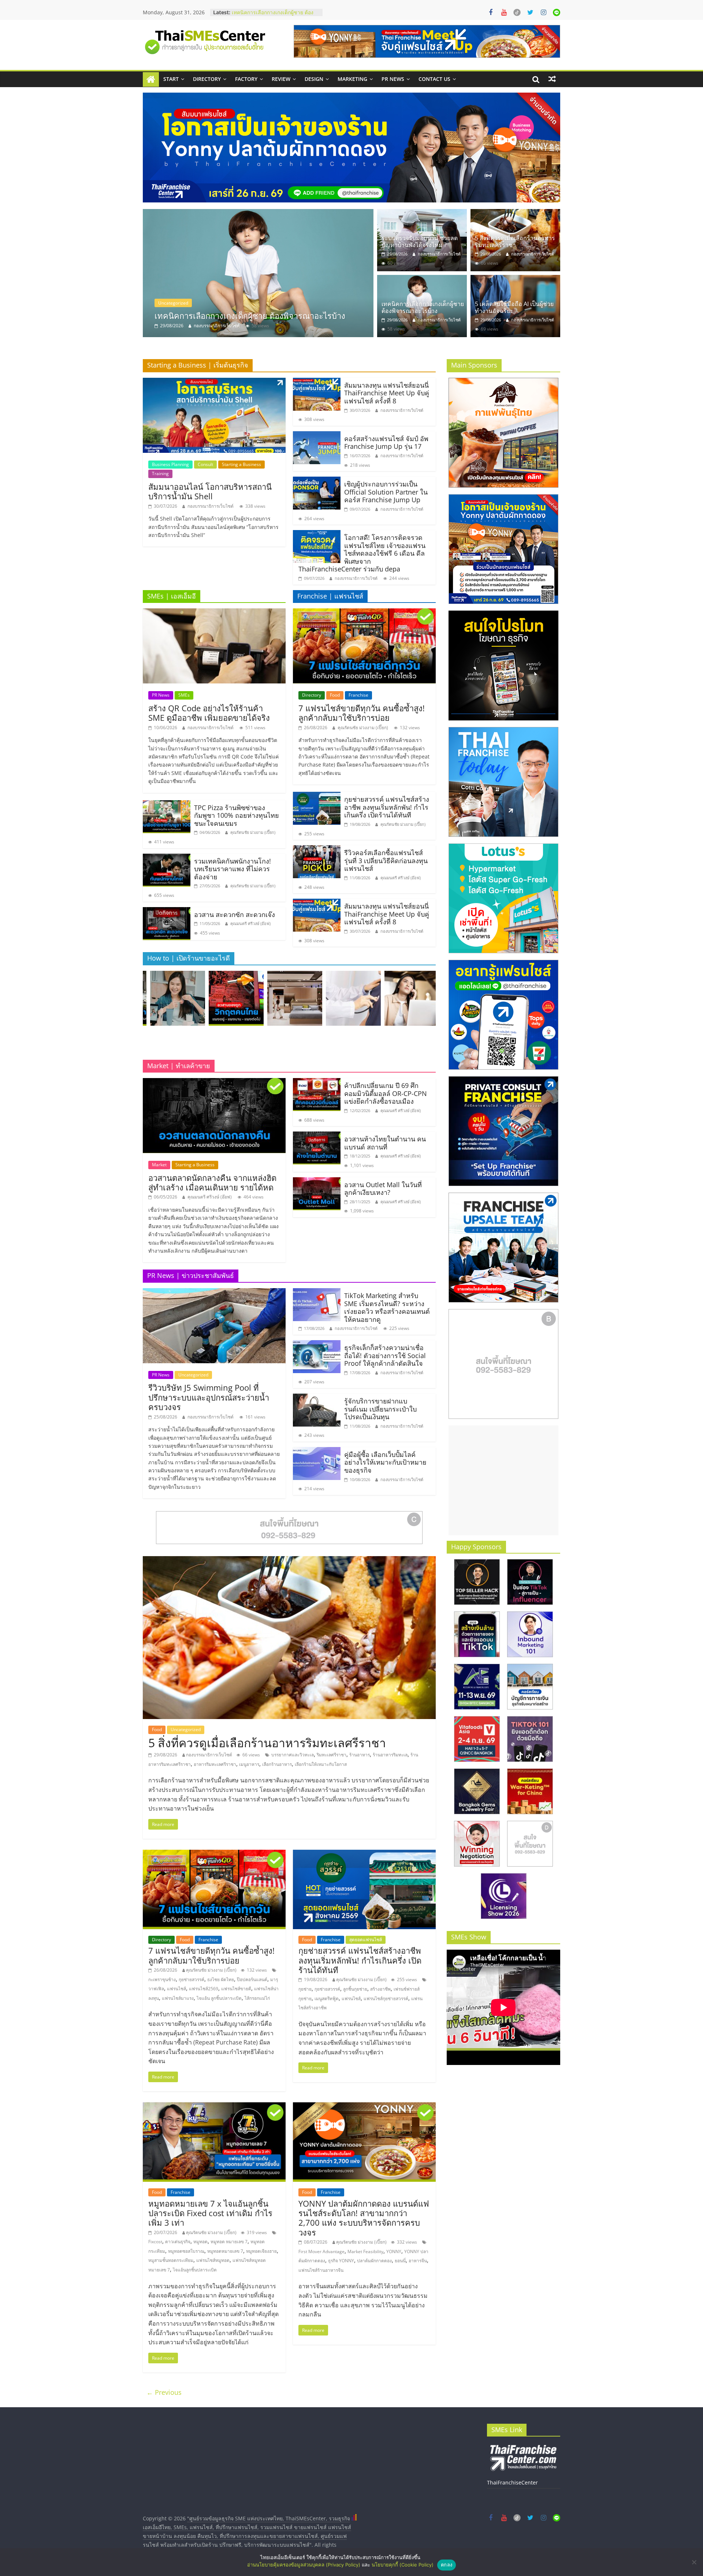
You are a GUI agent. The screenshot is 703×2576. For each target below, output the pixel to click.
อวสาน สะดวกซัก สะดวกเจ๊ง (235, 914)
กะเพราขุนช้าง (162, 1979)
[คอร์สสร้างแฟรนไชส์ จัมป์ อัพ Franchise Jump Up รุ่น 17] (317, 436)
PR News (393, 79)
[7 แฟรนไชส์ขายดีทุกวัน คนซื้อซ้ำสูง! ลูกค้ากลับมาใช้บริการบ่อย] (364, 613)
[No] (694, 2562)
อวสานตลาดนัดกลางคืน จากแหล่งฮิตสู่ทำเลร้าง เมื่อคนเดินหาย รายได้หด (212, 1182)
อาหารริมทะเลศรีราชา (215, 1764)
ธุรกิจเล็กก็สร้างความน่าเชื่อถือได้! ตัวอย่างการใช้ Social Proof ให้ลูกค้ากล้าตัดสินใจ (385, 1355)
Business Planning (170, 464)
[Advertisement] (503, 1480)
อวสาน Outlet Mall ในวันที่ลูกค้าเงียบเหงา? (383, 1189)
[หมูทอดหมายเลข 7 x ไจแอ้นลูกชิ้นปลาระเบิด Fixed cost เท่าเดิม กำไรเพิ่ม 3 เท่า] (214, 2107)
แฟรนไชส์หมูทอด (213, 2260)
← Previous (164, 2392)
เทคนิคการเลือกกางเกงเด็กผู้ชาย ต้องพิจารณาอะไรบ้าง (423, 307)
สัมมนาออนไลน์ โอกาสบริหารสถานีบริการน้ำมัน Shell (210, 491)
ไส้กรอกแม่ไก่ (257, 1998)
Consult (205, 464)
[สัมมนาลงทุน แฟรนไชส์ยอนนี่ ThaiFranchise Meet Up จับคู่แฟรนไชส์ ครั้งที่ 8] (317, 382)
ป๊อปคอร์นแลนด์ (252, 1979)
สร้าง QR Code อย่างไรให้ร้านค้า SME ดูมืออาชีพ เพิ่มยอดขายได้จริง (209, 713)
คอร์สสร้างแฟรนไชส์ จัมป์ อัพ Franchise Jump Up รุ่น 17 (386, 443)
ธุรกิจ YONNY (341, 2261)
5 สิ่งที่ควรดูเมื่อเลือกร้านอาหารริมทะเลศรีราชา (515, 241)
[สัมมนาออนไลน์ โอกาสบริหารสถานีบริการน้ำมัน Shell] (214, 382)
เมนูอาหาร (249, 1764)
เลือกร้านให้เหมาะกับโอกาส (321, 1764)
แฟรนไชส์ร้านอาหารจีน (321, 2270)
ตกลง (447, 2565)
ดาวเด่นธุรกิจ (178, 2242)
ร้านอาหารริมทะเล (390, 1755)
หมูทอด (200, 2242)
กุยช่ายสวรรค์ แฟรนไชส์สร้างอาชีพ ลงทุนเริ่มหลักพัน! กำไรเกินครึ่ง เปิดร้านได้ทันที (387, 807)
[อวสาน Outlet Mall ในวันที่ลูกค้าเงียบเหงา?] (317, 1182)
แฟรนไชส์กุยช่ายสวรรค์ (386, 1999)
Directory (207, 79)
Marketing (352, 79)
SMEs (184, 695)
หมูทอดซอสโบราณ (186, 2251)
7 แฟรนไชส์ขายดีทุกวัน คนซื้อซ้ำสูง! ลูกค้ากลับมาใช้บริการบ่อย (362, 713)
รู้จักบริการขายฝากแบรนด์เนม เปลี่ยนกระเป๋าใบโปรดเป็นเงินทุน (380, 1409)
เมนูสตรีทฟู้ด (327, 1999)
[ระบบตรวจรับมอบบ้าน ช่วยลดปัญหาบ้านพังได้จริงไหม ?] (258, 273)
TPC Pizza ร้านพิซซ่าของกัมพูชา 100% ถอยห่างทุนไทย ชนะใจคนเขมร (237, 815)
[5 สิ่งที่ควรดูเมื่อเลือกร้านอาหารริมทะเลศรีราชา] (515, 213)
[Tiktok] (517, 12)
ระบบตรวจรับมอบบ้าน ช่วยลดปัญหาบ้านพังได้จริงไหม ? (273, 16)
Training (160, 474)
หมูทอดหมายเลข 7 (225, 2251)
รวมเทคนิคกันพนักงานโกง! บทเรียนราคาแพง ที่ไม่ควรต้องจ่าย (233, 869)
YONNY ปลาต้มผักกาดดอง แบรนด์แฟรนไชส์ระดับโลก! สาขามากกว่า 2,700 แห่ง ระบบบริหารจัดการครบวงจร (364, 2218)
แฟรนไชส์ (176, 1989)
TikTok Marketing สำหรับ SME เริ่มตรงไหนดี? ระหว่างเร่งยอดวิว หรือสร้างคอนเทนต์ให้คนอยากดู (387, 1307)
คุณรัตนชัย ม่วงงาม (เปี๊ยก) (253, 832)
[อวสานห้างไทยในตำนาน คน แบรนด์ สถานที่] (317, 1136)
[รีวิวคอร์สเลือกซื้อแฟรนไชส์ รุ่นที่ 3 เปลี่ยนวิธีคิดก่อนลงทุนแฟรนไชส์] (317, 850)
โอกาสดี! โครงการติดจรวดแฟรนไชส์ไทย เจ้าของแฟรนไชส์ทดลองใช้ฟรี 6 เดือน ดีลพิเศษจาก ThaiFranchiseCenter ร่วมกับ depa (362, 553)
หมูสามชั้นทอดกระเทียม (171, 2260)
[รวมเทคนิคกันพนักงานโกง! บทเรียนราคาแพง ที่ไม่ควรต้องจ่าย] (167, 858)
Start (171, 79)
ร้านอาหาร (360, 1755)
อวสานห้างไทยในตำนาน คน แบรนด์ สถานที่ (385, 1143)
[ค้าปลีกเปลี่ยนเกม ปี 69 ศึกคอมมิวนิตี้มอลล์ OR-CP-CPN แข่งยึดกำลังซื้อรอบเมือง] (317, 1082)
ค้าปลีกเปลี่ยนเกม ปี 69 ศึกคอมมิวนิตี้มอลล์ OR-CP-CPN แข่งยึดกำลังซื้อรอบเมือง (386, 1093)
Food (335, 695)
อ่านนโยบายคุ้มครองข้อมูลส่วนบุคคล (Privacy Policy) (304, 2565)
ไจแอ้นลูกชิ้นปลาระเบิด (195, 2270)
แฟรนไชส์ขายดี (236, 1989)
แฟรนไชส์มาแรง (178, 1998)
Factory (246, 79)
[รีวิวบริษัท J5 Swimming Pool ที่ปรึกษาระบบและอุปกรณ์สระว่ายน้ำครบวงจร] (214, 1293)
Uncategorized (173, 303)
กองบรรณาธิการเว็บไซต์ (217, 326)
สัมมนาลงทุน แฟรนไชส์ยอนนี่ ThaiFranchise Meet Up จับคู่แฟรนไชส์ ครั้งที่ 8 (387, 393)
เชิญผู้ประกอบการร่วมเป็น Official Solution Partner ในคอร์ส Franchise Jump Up (386, 492)
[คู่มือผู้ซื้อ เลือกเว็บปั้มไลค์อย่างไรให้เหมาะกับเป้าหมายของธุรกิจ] (317, 1451)
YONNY (394, 2251)
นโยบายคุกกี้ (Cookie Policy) (403, 2565)
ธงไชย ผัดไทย (221, 1979)
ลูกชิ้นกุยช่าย (355, 1989)
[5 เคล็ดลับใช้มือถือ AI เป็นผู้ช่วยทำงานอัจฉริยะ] (515, 279)
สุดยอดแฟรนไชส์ (366, 1940)
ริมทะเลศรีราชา (332, 1755)
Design (314, 79)
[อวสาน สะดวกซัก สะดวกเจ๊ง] (167, 912)
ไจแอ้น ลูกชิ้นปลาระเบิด (219, 1998)
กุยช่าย (305, 1989)
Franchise (358, 695)
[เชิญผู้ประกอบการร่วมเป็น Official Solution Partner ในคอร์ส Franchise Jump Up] (317, 481)
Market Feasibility (365, 2251)
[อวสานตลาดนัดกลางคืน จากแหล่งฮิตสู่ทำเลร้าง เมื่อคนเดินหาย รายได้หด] (214, 1082)
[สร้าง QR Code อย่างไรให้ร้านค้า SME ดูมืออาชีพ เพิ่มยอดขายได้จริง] (214, 613)
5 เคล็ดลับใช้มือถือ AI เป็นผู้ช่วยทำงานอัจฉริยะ (514, 307)
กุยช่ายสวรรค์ (191, 1979)
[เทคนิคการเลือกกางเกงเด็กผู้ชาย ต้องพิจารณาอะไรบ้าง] (422, 279)
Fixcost (155, 2242)
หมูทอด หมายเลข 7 (229, 2242)
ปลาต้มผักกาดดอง (374, 2261)
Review (281, 79)
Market (159, 1165)
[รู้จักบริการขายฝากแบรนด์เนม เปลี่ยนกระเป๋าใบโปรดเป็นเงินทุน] (317, 1398)
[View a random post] (552, 79)
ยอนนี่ (400, 2261)
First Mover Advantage (321, 2251)
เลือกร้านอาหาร (277, 1764)
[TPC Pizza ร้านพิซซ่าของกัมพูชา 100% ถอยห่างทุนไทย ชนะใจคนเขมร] (167, 805)
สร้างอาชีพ (380, 1989)
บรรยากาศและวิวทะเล (293, 1755)
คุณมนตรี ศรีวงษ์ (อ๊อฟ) (250, 923)
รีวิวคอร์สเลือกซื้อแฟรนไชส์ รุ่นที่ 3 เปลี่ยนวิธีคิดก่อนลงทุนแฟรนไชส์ (386, 860)
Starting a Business (241, 464)
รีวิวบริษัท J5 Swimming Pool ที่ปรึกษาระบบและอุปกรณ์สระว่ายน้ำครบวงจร (209, 1397)
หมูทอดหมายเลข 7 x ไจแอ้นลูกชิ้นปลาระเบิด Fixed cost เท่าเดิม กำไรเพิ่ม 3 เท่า (210, 2213)
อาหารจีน (418, 2261)
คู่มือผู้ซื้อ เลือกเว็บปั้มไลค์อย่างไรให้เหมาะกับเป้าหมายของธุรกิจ (385, 1462)
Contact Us (434, 79)
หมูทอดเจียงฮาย (261, 2251)
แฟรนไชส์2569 (204, 1989)
